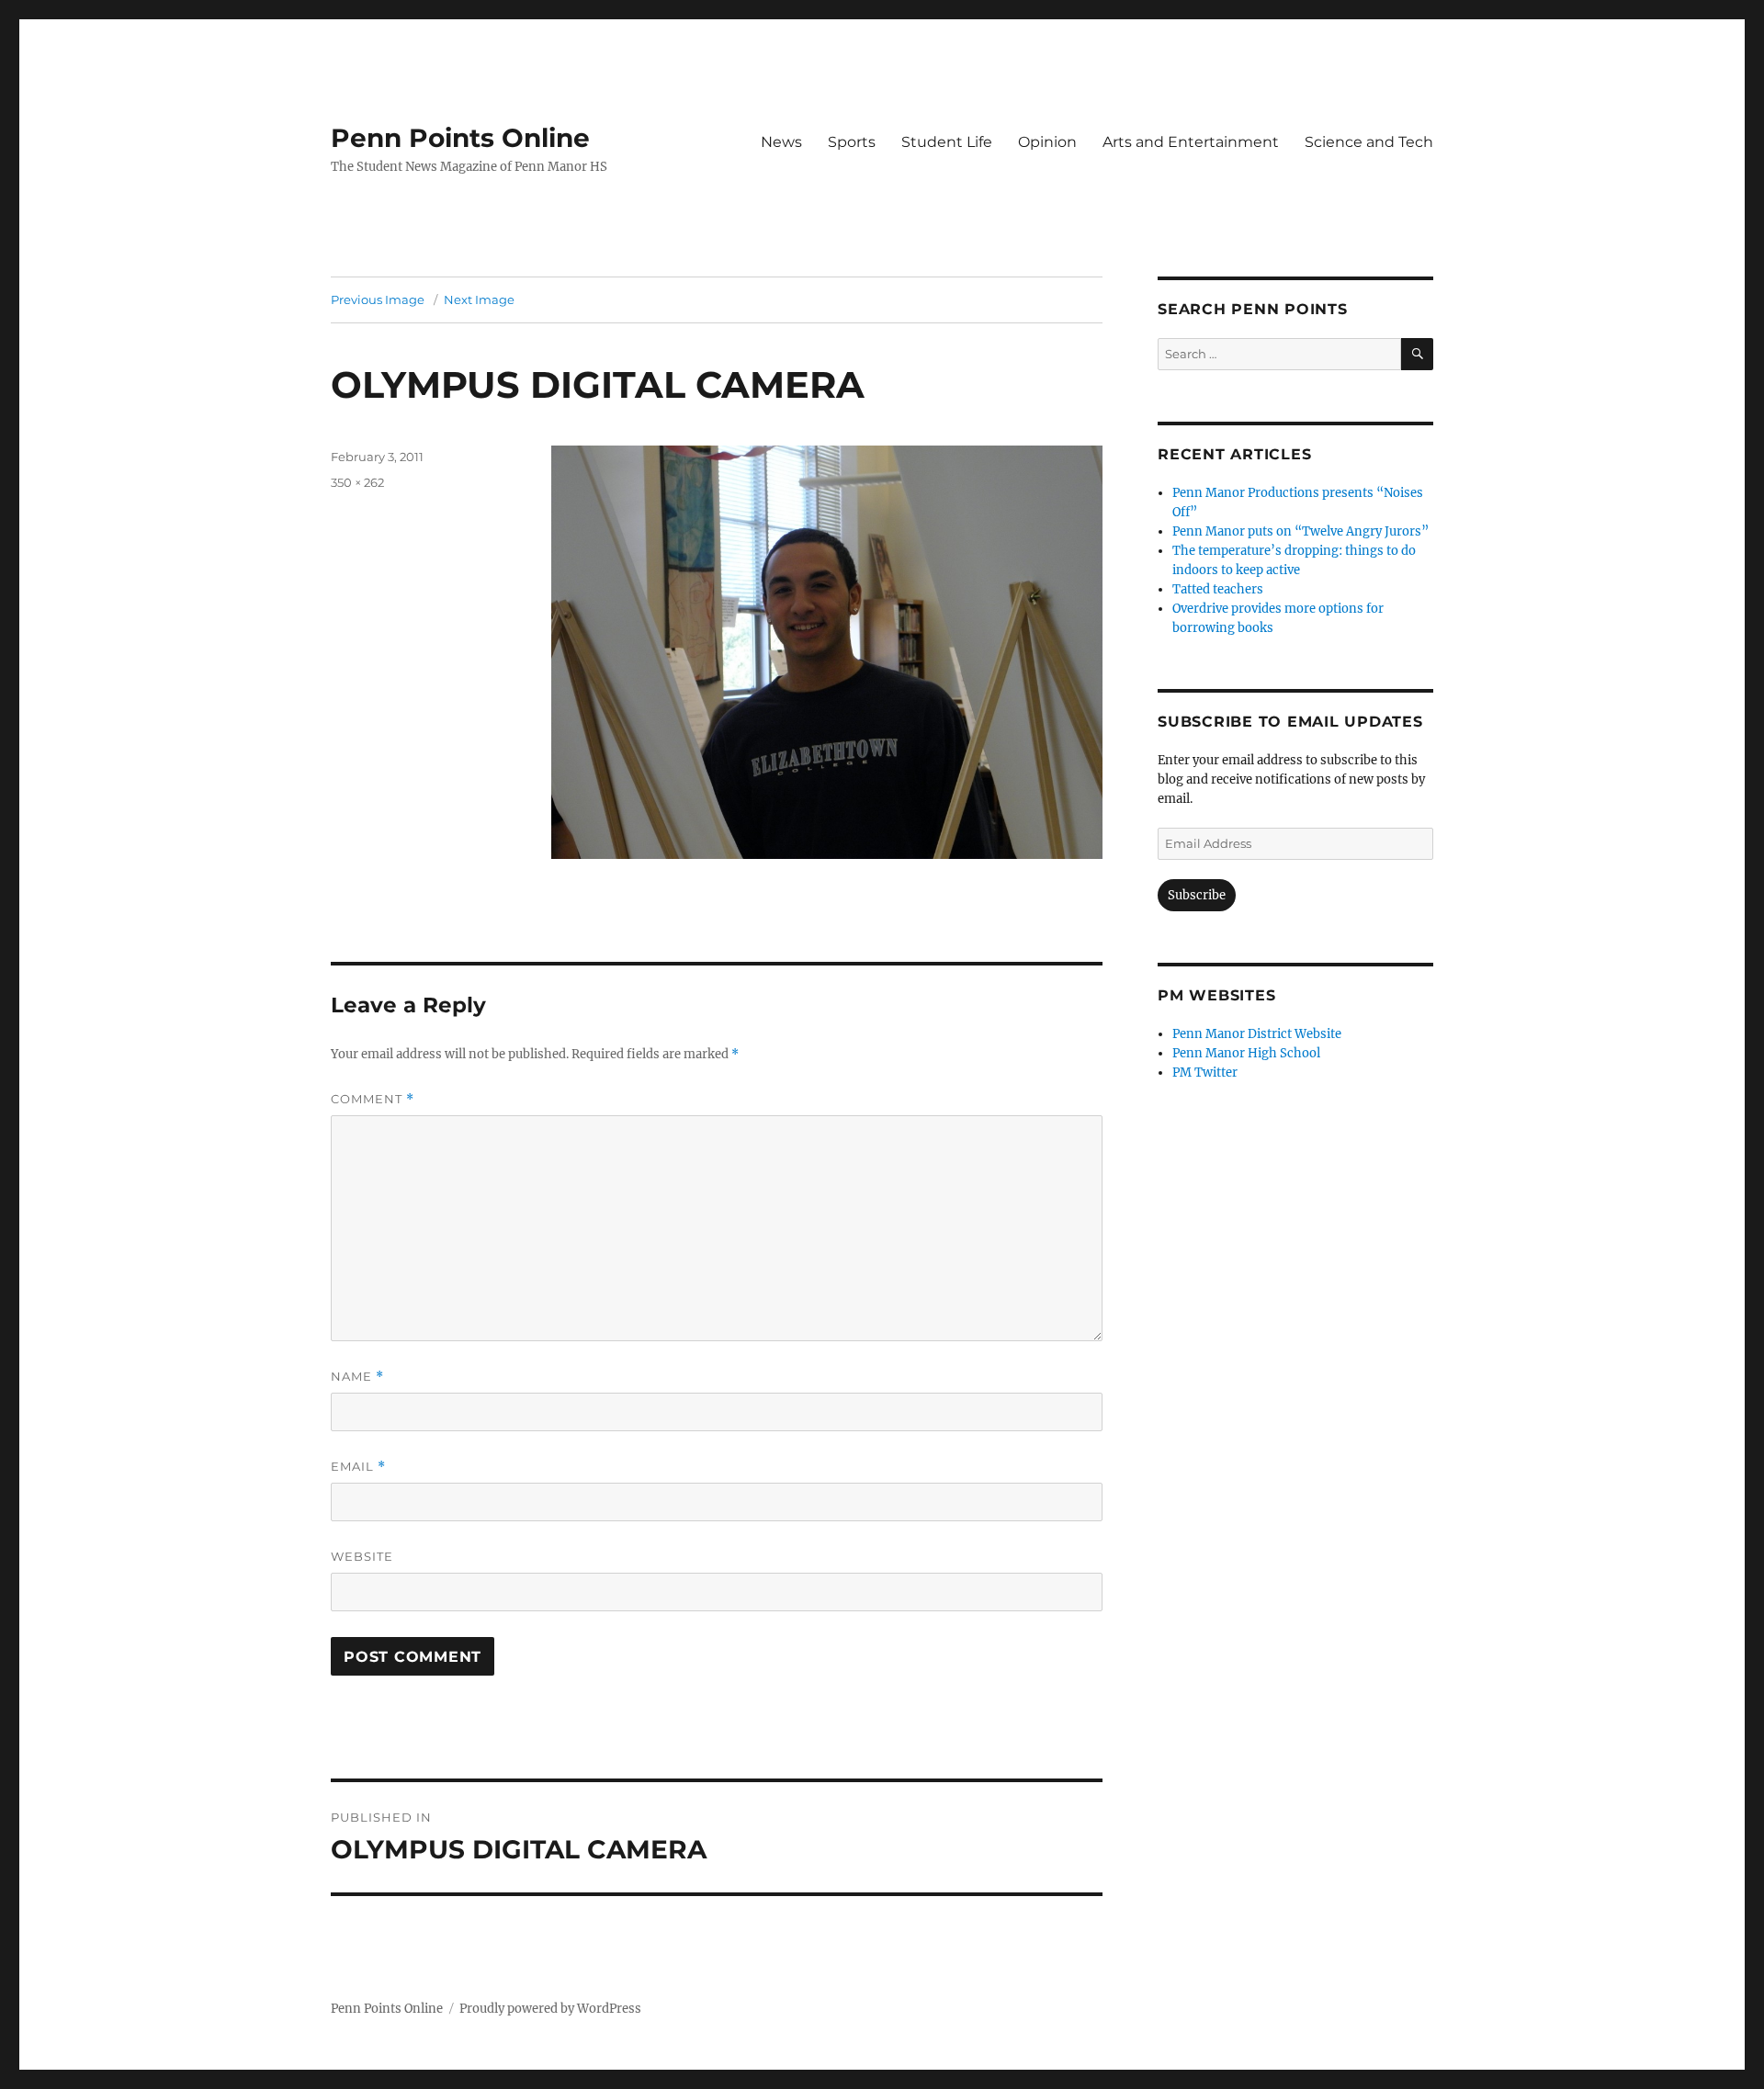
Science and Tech (1369, 142)
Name (357, 1377)
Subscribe (1197, 895)
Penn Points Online (460, 138)
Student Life (947, 142)
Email (358, 1467)
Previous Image (378, 299)
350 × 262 (357, 482)
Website (362, 1556)
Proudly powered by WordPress (550, 2009)
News (781, 142)
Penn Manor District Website (1257, 1034)
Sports (852, 142)
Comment (373, 1099)
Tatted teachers (1218, 589)
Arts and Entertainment (1191, 142)
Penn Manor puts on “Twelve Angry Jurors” (1300, 531)
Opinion (1047, 142)
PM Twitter (1205, 1073)
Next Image (479, 299)
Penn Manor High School (1246, 1053)
